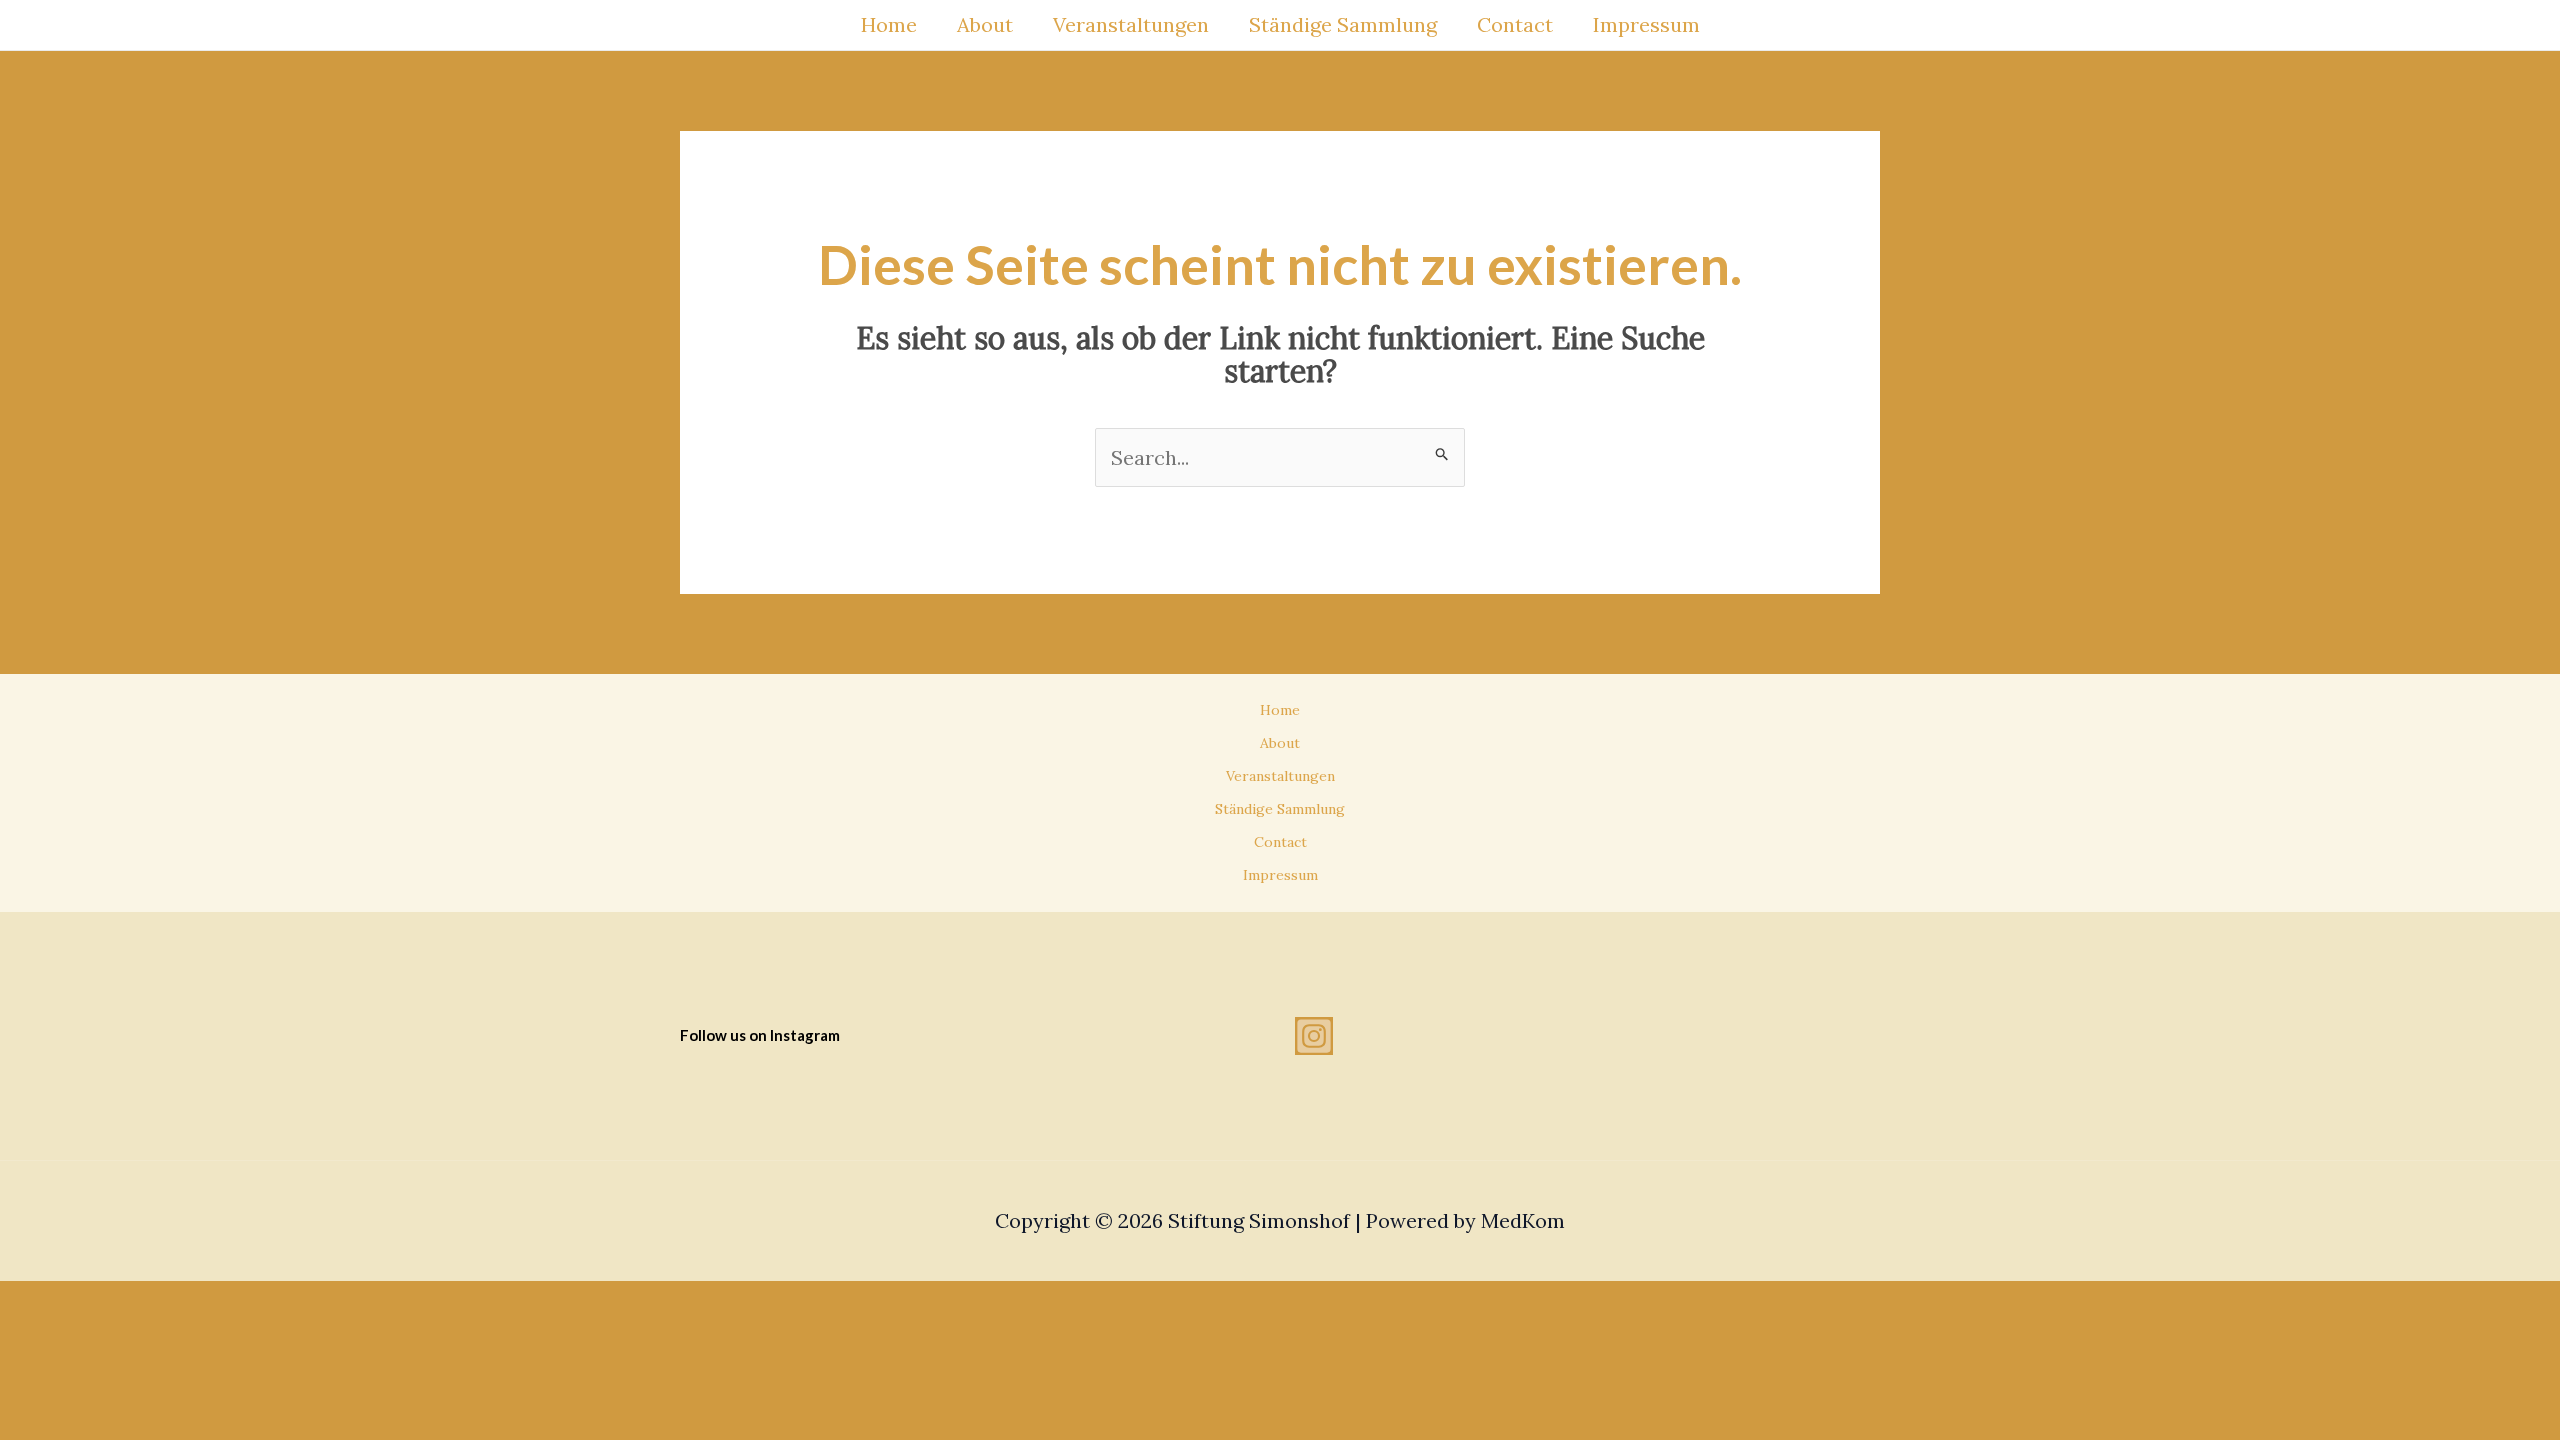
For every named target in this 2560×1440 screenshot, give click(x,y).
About (985, 24)
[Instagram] (1314, 1036)
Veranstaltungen (1131, 24)
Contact (1515, 24)
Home (889, 24)
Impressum (1646, 24)
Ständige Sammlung (1343, 24)
